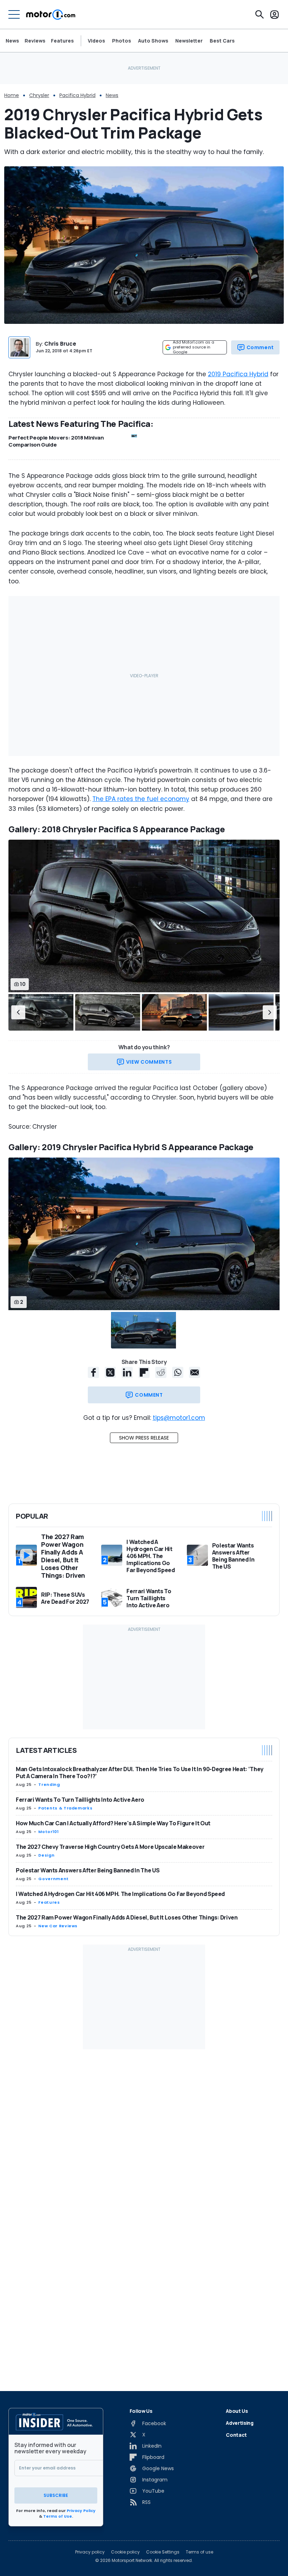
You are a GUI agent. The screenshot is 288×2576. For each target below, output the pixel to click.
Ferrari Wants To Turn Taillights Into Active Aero (80, 1800)
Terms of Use (58, 2516)
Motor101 (48, 1832)
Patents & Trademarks (65, 1808)
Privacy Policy (81, 2511)
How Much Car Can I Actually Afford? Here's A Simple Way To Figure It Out (113, 1823)
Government (53, 1879)
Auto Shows (153, 41)
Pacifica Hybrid (77, 95)
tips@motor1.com (179, 1418)
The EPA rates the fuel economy (141, 799)
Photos (122, 41)
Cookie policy (125, 2552)
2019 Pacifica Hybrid (238, 374)
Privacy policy (90, 2552)
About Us (237, 2411)
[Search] (260, 14)
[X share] (110, 1372)
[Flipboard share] (144, 1372)
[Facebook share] (93, 1372)
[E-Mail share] (195, 1372)
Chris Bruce (60, 344)
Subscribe (56, 2495)
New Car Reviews (58, 1926)
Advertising (240, 2423)
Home (12, 95)
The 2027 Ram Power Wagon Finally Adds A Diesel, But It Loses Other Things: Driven (127, 1917)
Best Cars (222, 41)
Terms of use (199, 2552)
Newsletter (189, 41)
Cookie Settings (163, 2552)
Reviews (35, 41)
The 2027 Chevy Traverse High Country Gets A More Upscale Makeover (110, 1847)
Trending (49, 1784)
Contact (236, 2435)
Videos (96, 41)
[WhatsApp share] (178, 1372)
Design (46, 1855)
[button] (18, 1012)
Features (62, 41)
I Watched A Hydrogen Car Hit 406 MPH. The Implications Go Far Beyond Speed (120, 1894)
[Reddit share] (161, 1372)
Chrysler (39, 95)
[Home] (51, 14)
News (12, 41)
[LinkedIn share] (127, 1372)
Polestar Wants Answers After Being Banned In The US (88, 1870)
